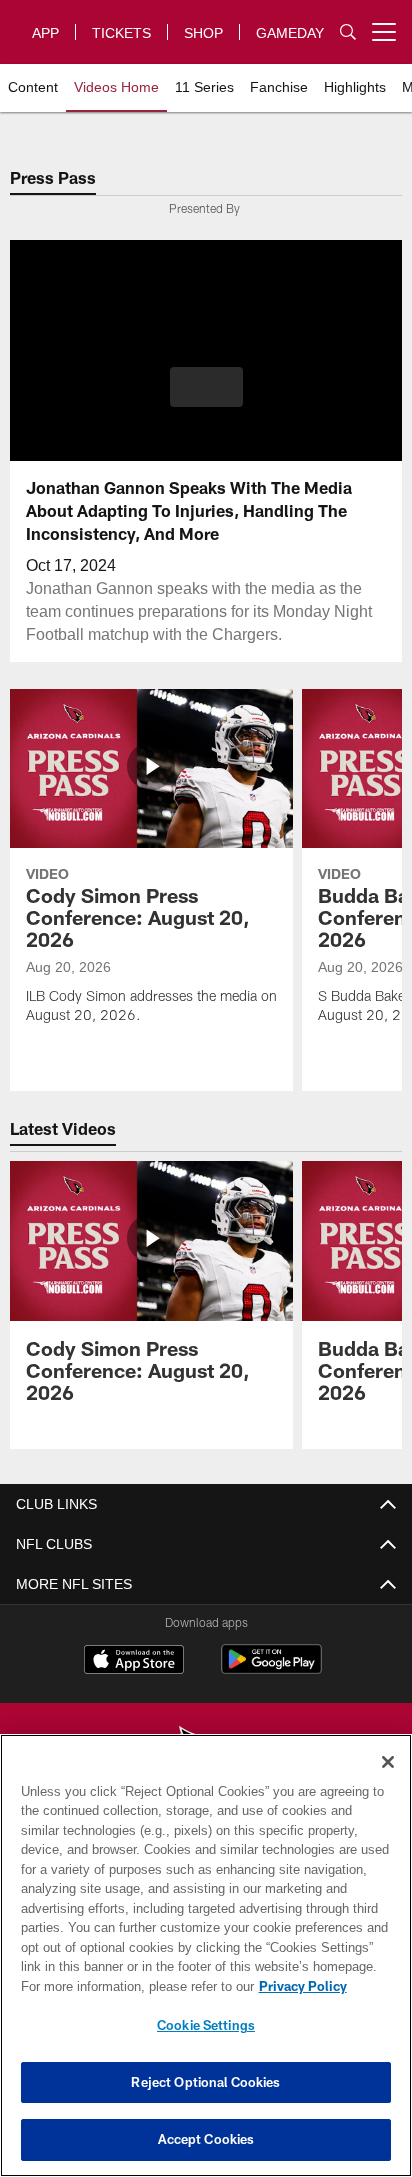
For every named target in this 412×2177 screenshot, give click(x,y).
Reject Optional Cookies (205, 2082)
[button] (206, 387)
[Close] (388, 1762)
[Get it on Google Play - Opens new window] (271, 1670)
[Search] (348, 31)
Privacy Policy (303, 1986)
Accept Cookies (206, 2139)
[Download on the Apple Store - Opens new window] (134, 1662)
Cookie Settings (206, 2025)
